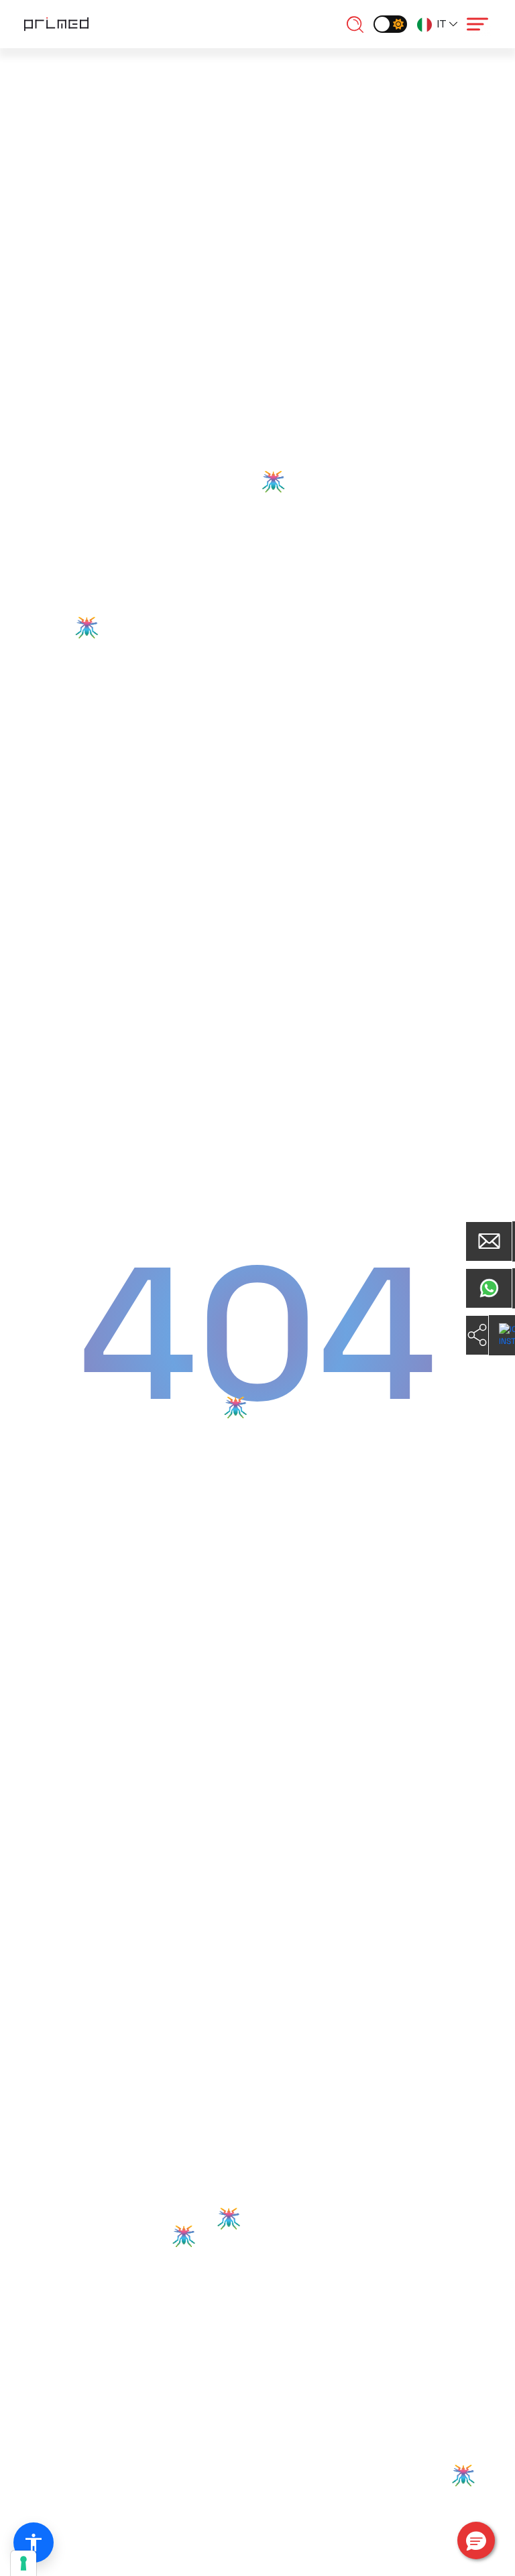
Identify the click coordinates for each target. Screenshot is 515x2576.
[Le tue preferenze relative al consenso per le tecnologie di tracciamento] (23, 2563)
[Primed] (56, 23)
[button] (476, 2540)
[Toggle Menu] (477, 24)
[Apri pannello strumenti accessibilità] (34, 2543)
